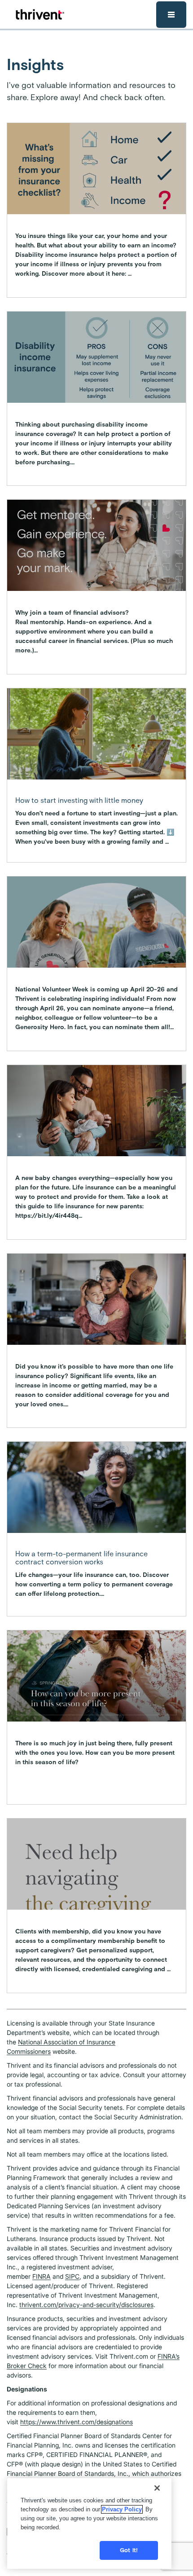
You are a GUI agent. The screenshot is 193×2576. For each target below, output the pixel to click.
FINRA (42, 2276)
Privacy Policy (122, 2509)
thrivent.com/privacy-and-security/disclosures (86, 2305)
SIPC (72, 2276)
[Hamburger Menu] (171, 15)
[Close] (157, 2488)
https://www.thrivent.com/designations (77, 2422)
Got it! (129, 2550)
